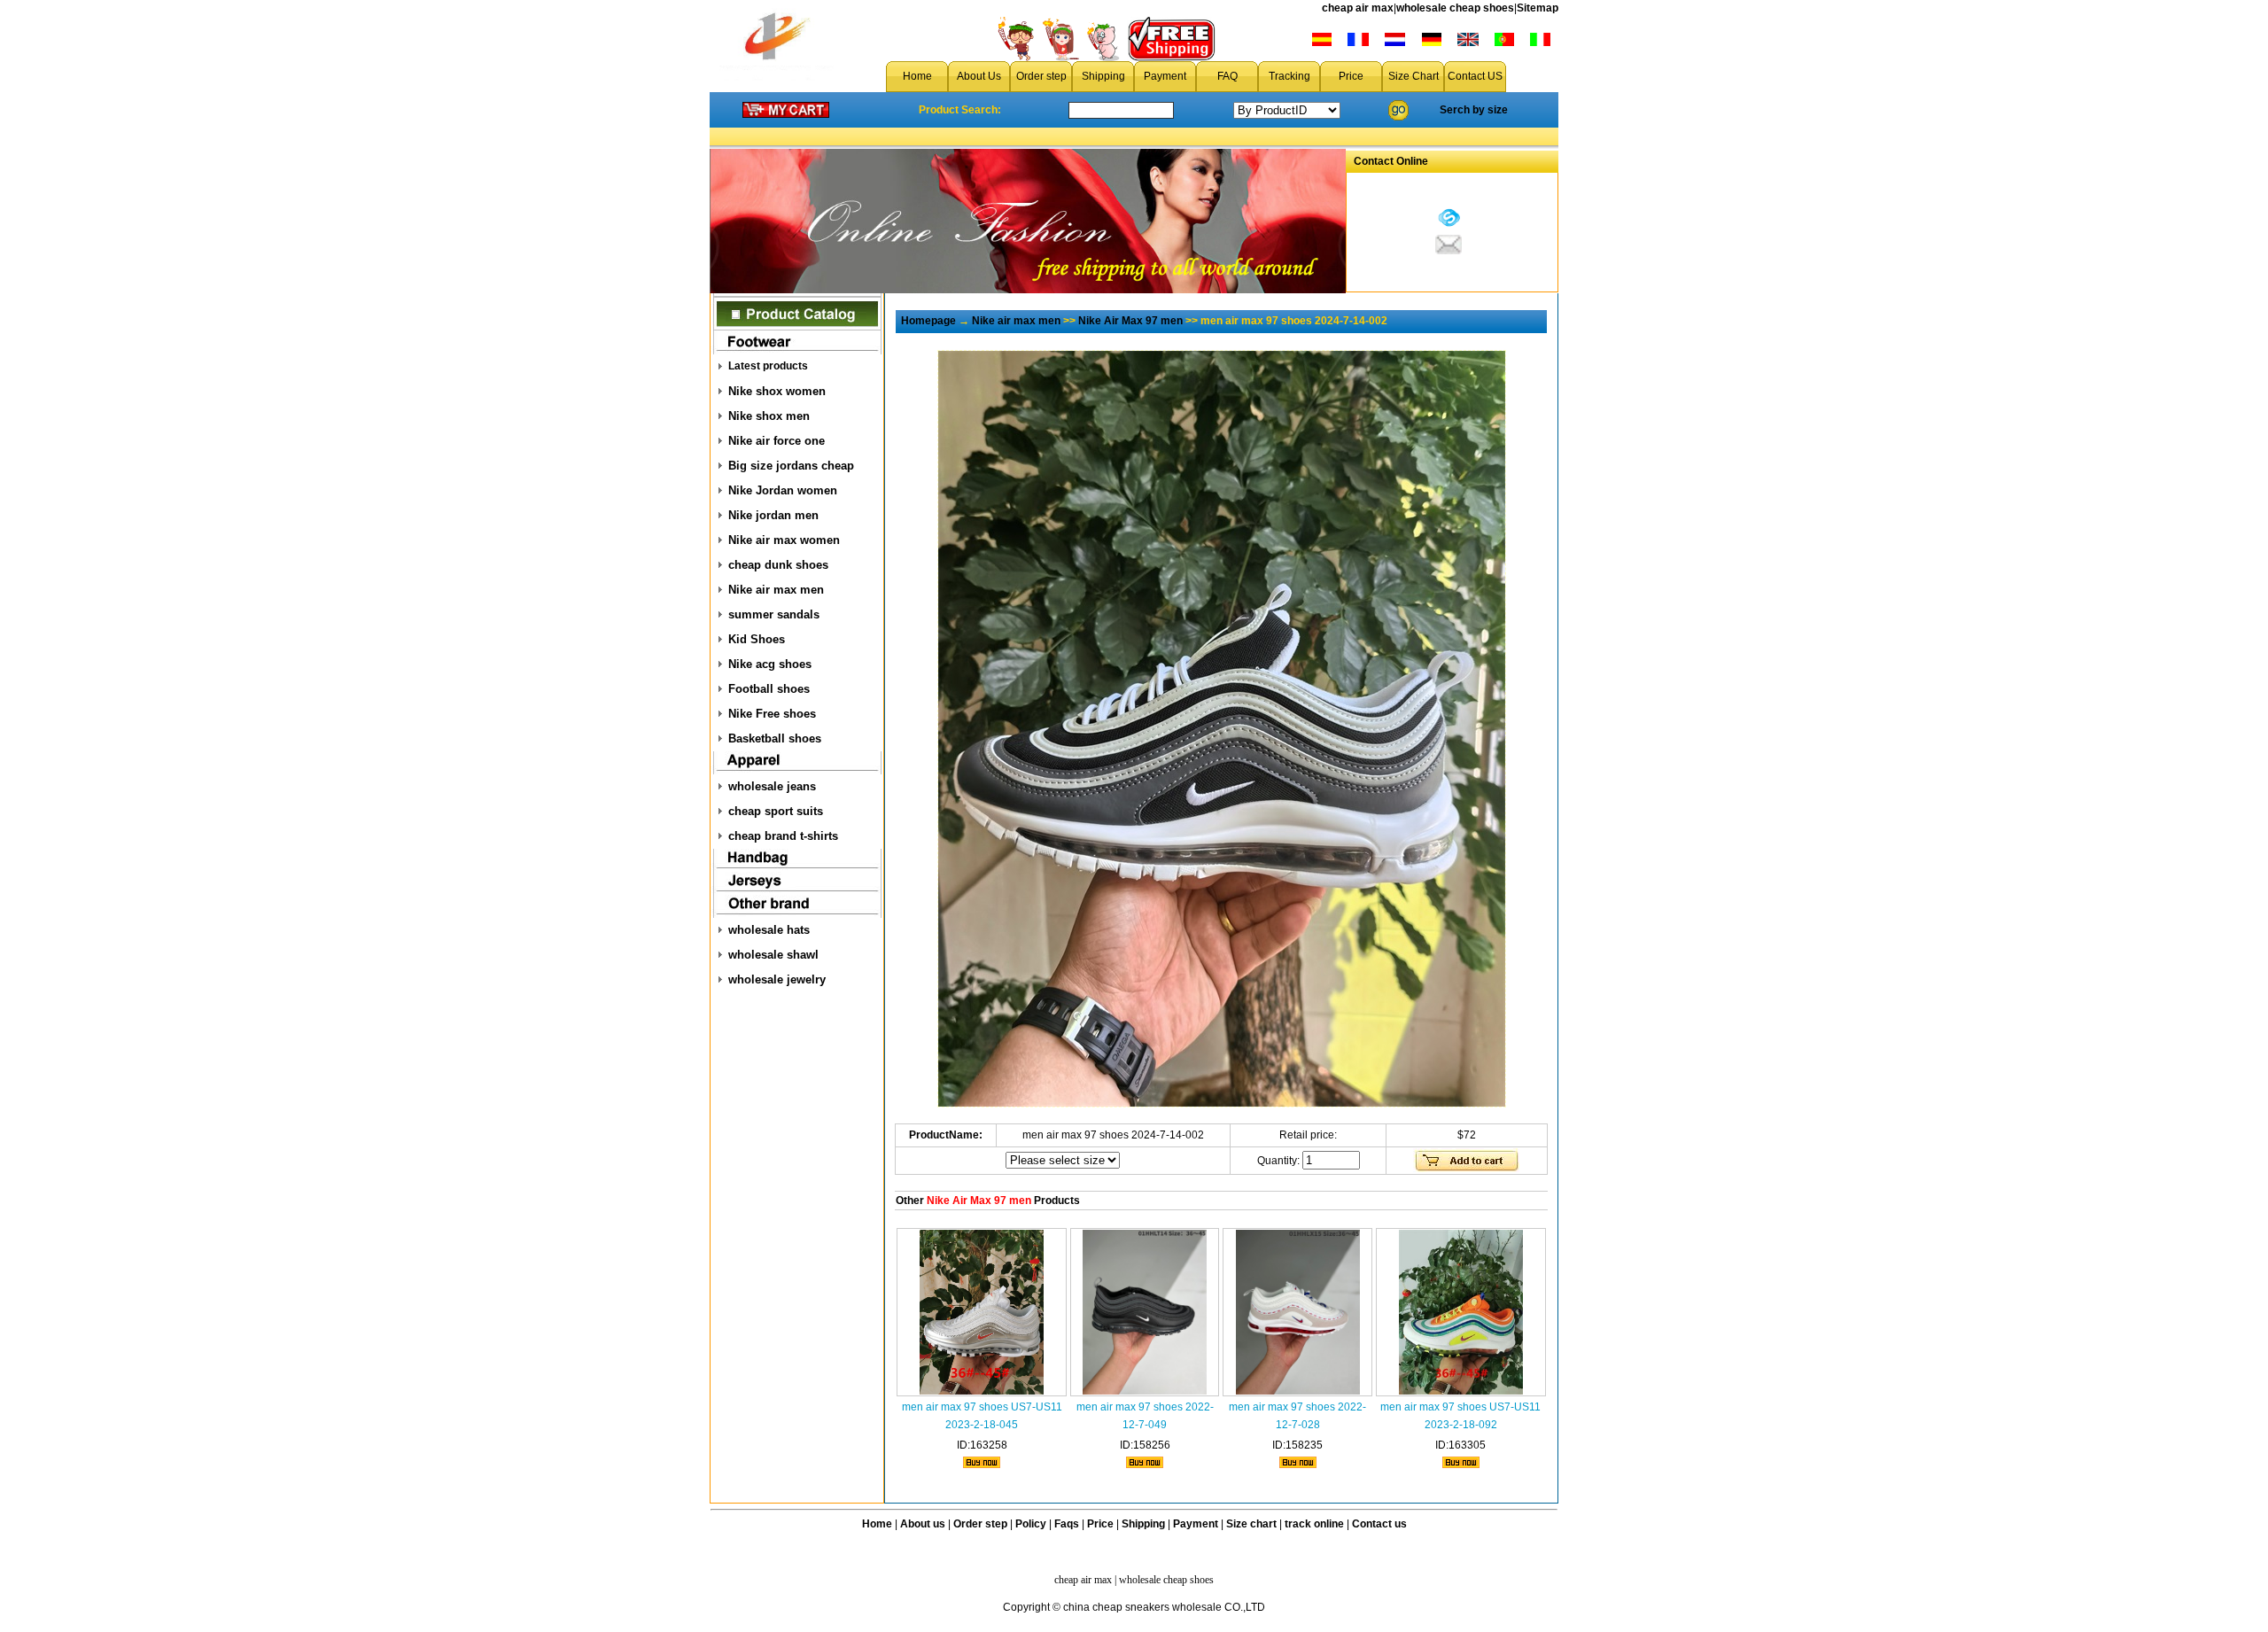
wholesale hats (769, 930)
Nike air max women (784, 540)
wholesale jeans (772, 786)
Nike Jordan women (783, 490)
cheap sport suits (776, 811)
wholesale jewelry (777, 979)
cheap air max (1358, 8)
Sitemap (1538, 8)
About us (923, 1524)
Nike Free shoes (772, 714)
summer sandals (774, 614)
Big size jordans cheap (791, 466)
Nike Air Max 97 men (1130, 321)
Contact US (1475, 76)
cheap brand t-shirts (783, 836)
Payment (1165, 76)
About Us (979, 76)
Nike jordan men (773, 515)
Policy (1031, 1524)
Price (1351, 76)
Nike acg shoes (770, 664)
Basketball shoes (775, 738)
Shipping (1103, 76)
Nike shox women (777, 391)
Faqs (1067, 1524)
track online (1314, 1524)
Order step (1041, 76)
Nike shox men (769, 416)
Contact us (1379, 1524)
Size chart (1251, 1524)
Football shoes (769, 689)
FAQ (1227, 76)
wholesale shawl (773, 955)
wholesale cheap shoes (1455, 8)
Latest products (768, 366)
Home (917, 76)
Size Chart (1414, 76)
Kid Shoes (757, 639)
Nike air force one (777, 441)
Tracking (1289, 76)
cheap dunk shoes (778, 565)
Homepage (928, 321)
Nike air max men (776, 590)
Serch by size (1474, 110)
